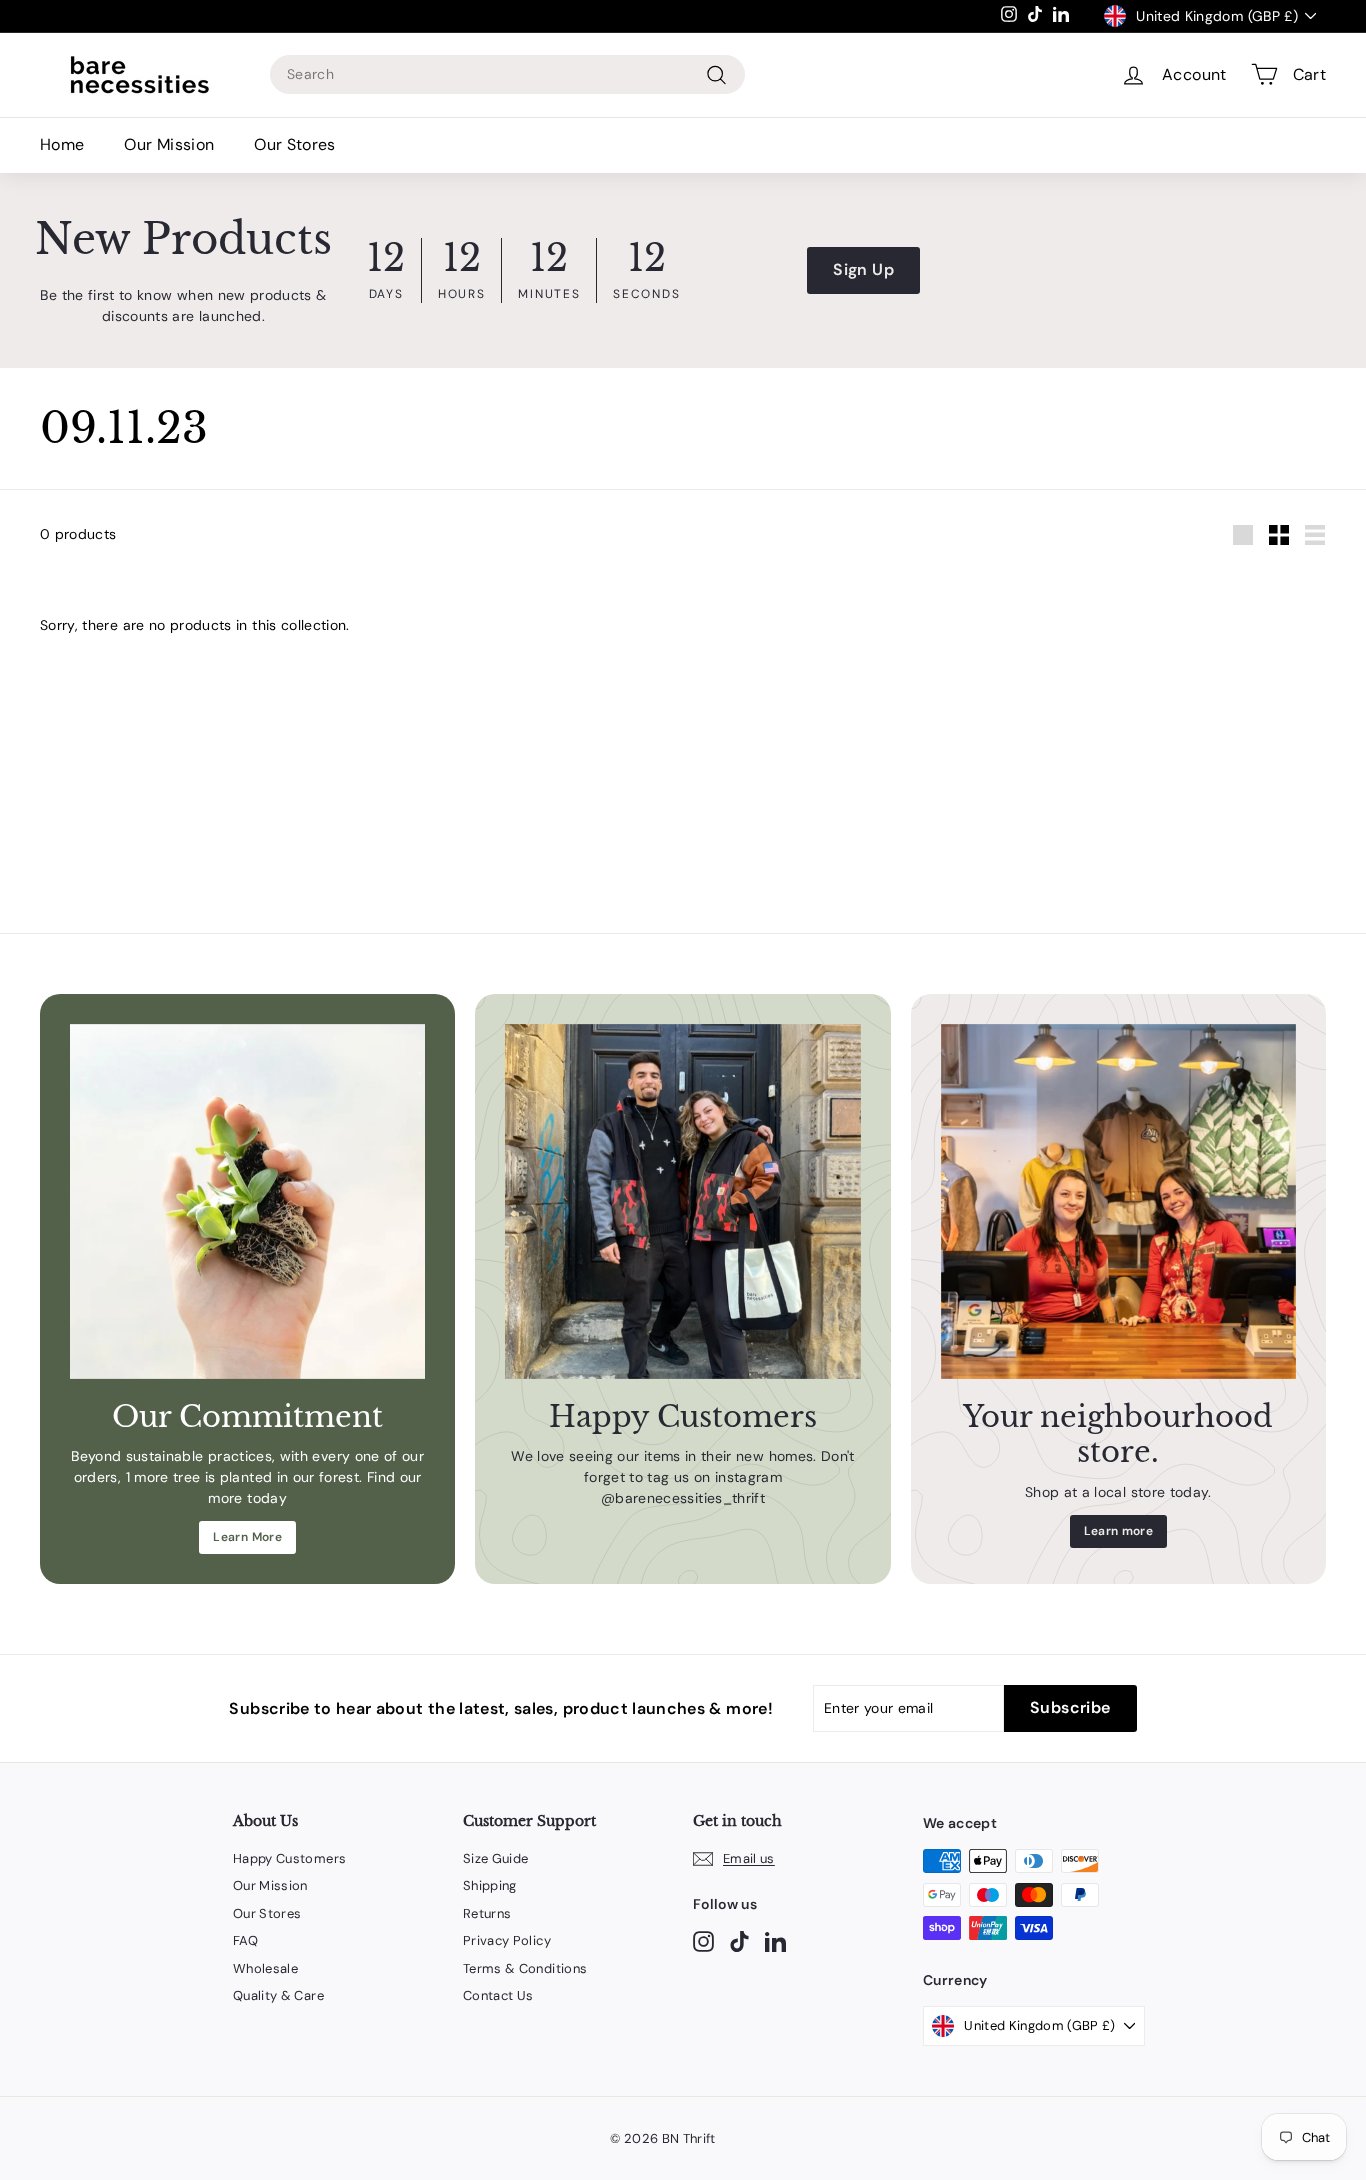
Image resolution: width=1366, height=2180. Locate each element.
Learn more (1119, 1531)
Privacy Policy (507, 1940)
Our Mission (169, 144)
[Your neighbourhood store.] (1118, 1201)
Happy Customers (289, 1858)
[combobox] (507, 74)
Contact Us (498, 1995)
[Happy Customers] (682, 1201)
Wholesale (265, 1968)
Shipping (490, 1885)
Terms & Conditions (525, 1968)
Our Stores (295, 144)
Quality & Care (278, 1995)
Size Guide (496, 1858)
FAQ (245, 1940)
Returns (487, 1913)
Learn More (247, 1537)
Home (62, 144)
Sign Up (863, 269)
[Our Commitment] (247, 1201)
